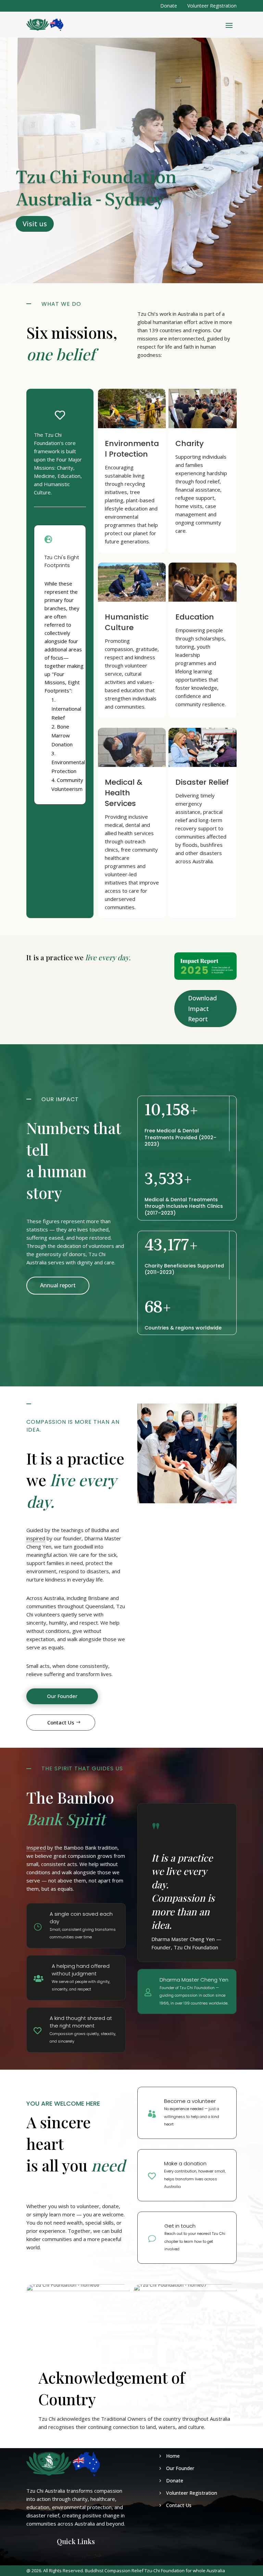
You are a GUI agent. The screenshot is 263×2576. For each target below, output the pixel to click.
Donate (169, 6)
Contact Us (61, 1722)
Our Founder (62, 1696)
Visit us (35, 224)
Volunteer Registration (212, 6)
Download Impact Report (202, 1008)
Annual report (58, 1285)
